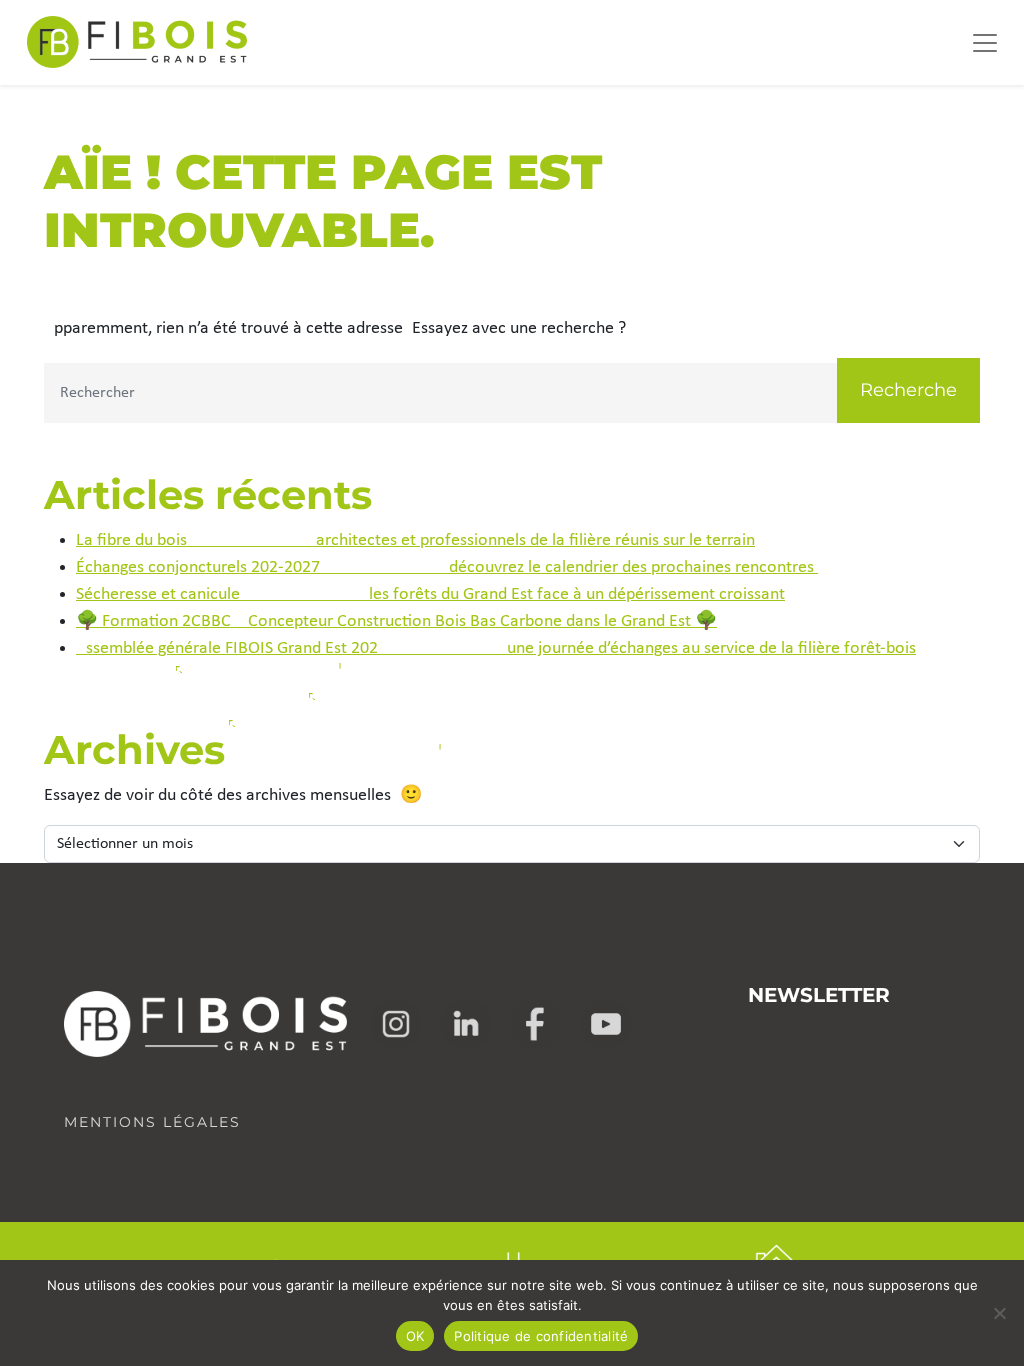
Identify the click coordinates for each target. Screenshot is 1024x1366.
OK (415, 1336)
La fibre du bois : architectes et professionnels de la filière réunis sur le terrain (415, 540)
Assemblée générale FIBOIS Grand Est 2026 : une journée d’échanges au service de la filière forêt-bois (496, 648)
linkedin (466, 1024)
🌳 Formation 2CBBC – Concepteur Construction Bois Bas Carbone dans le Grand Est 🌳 (396, 621)
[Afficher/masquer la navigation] (985, 43)
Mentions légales (152, 1122)
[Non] (999, 1313)
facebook (536, 1024)
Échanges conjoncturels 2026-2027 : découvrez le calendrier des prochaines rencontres (447, 567)
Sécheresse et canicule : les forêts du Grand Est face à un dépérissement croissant (430, 594)
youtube (606, 1024)
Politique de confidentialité (541, 1336)
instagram (396, 1024)
